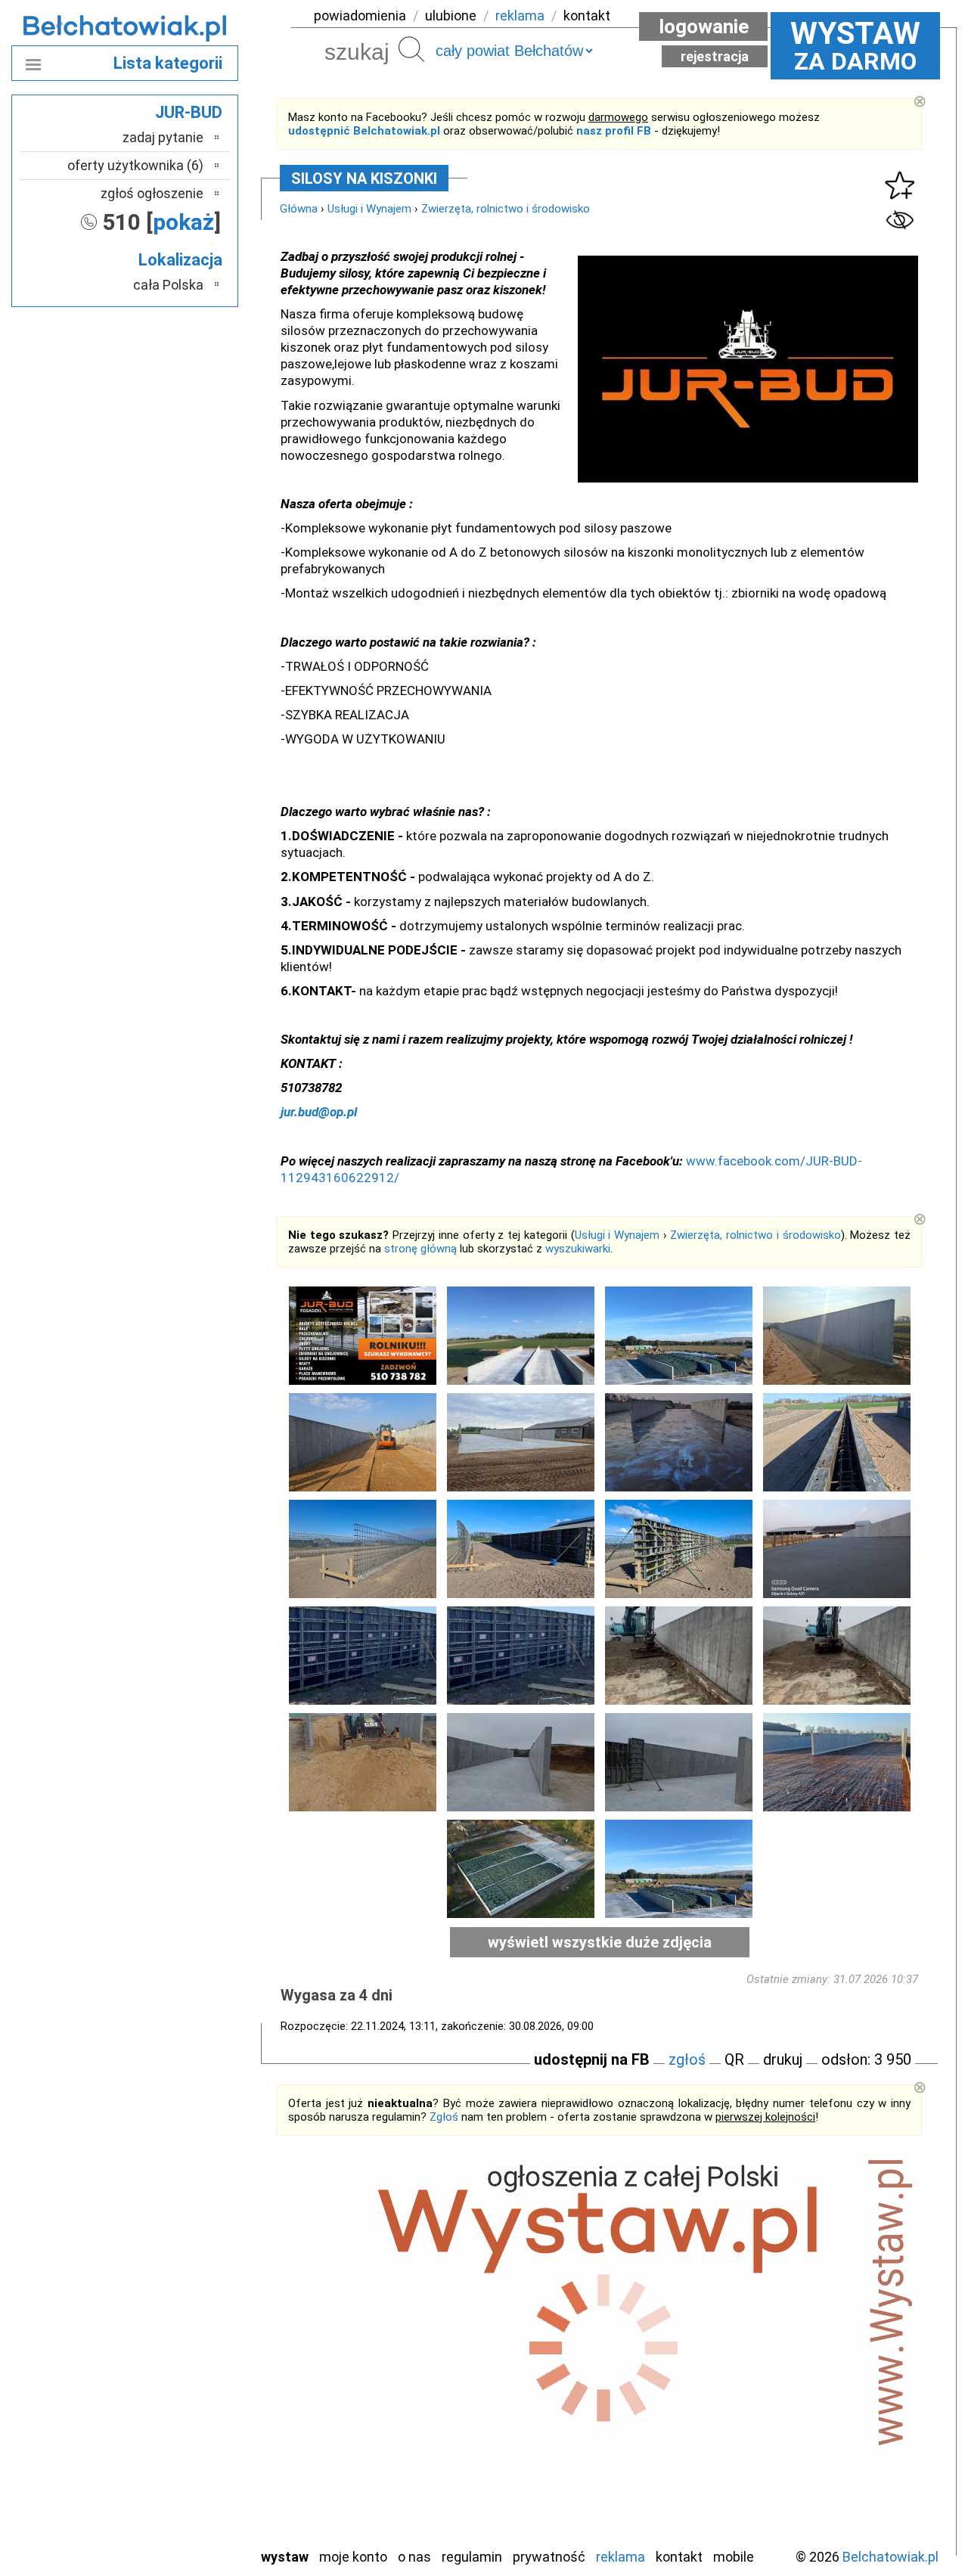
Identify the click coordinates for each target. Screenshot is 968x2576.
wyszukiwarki (578, 1249)
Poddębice (174, 2412)
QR (734, 2059)
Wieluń (185, 2494)
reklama (520, 16)
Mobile (734, 2557)
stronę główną (420, 1249)
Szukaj (411, 49)
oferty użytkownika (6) (135, 165)
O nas (414, 2557)
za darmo (855, 45)
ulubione (451, 16)
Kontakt (679, 2557)
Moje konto (353, 2557)
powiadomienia (360, 16)
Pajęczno (178, 2392)
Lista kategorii (168, 63)
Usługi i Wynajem (369, 209)
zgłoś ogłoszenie (152, 193)
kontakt (587, 16)
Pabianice (177, 2371)
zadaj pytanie (163, 137)
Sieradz (183, 2433)
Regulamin (472, 2557)
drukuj (783, 2059)
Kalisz (187, 2331)
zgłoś (687, 2059)
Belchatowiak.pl (890, 2557)
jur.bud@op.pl (319, 1112)
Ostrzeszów (171, 2351)
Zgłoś (444, 2117)
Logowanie (704, 26)
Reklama (621, 2557)
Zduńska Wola (166, 2535)
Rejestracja (715, 56)
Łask (190, 2290)
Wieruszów (174, 2514)
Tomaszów (174, 2453)
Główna (299, 209)
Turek (188, 2474)
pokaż (183, 222)
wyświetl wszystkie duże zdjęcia (600, 1942)
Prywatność (549, 2557)
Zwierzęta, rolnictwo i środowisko (506, 209)
